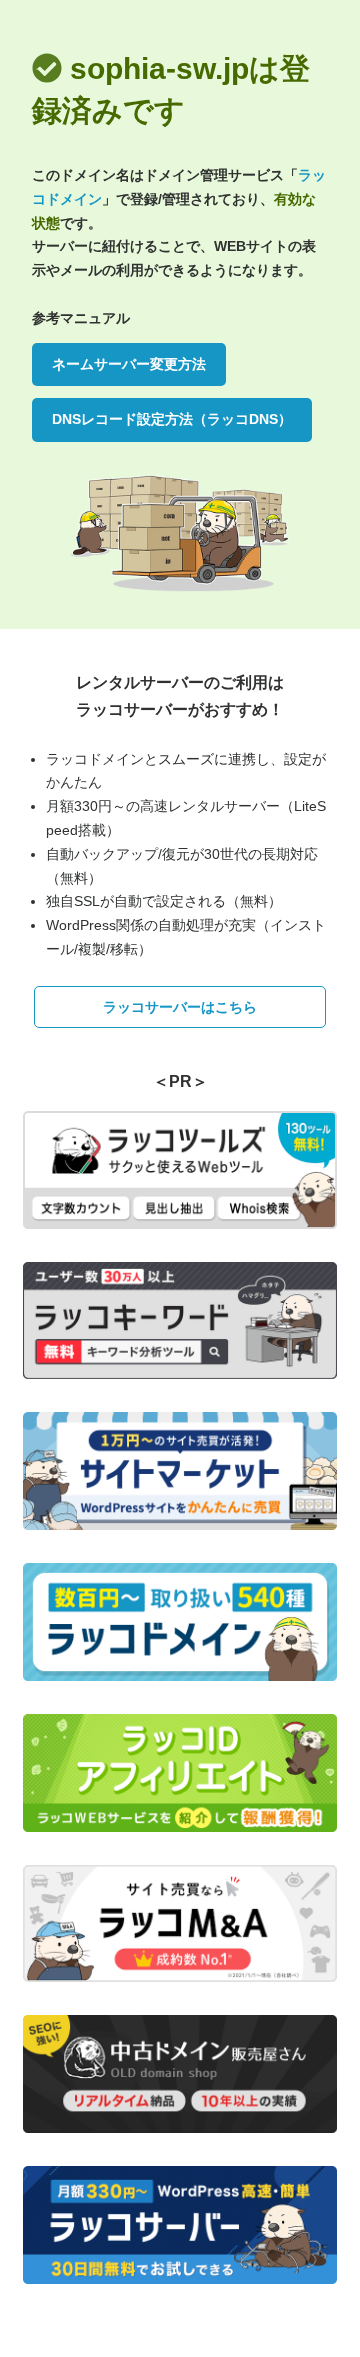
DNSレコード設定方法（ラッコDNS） (172, 419)
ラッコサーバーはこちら (180, 1007)
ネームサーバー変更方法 (129, 364)
